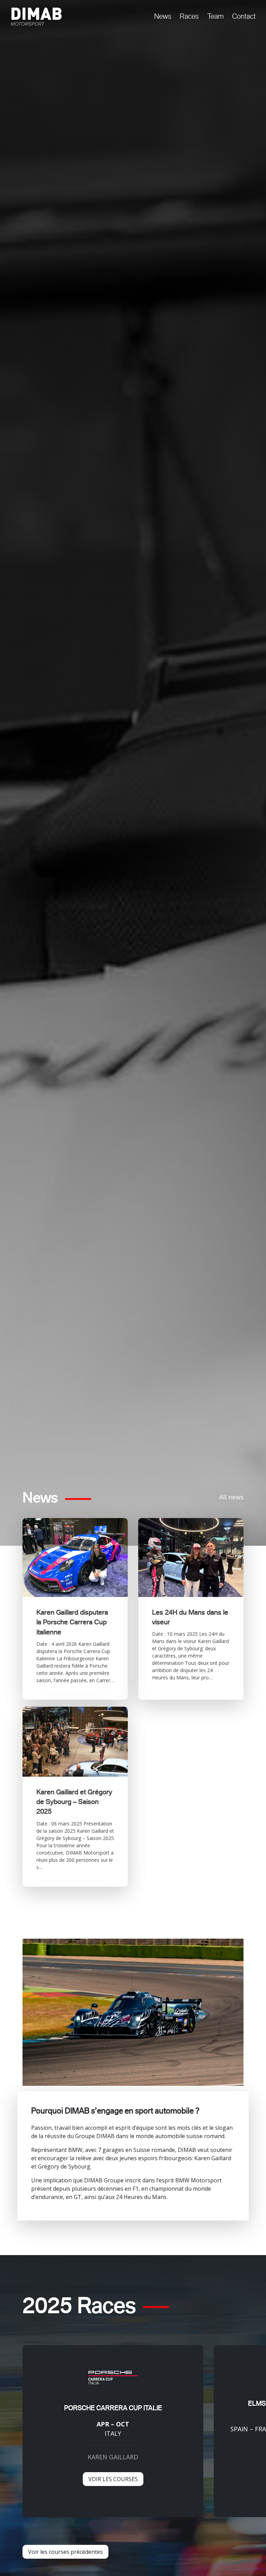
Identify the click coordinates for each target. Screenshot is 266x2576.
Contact (244, 16)
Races (189, 16)
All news (231, 1497)
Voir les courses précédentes (65, 2552)
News (163, 16)
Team (215, 16)
